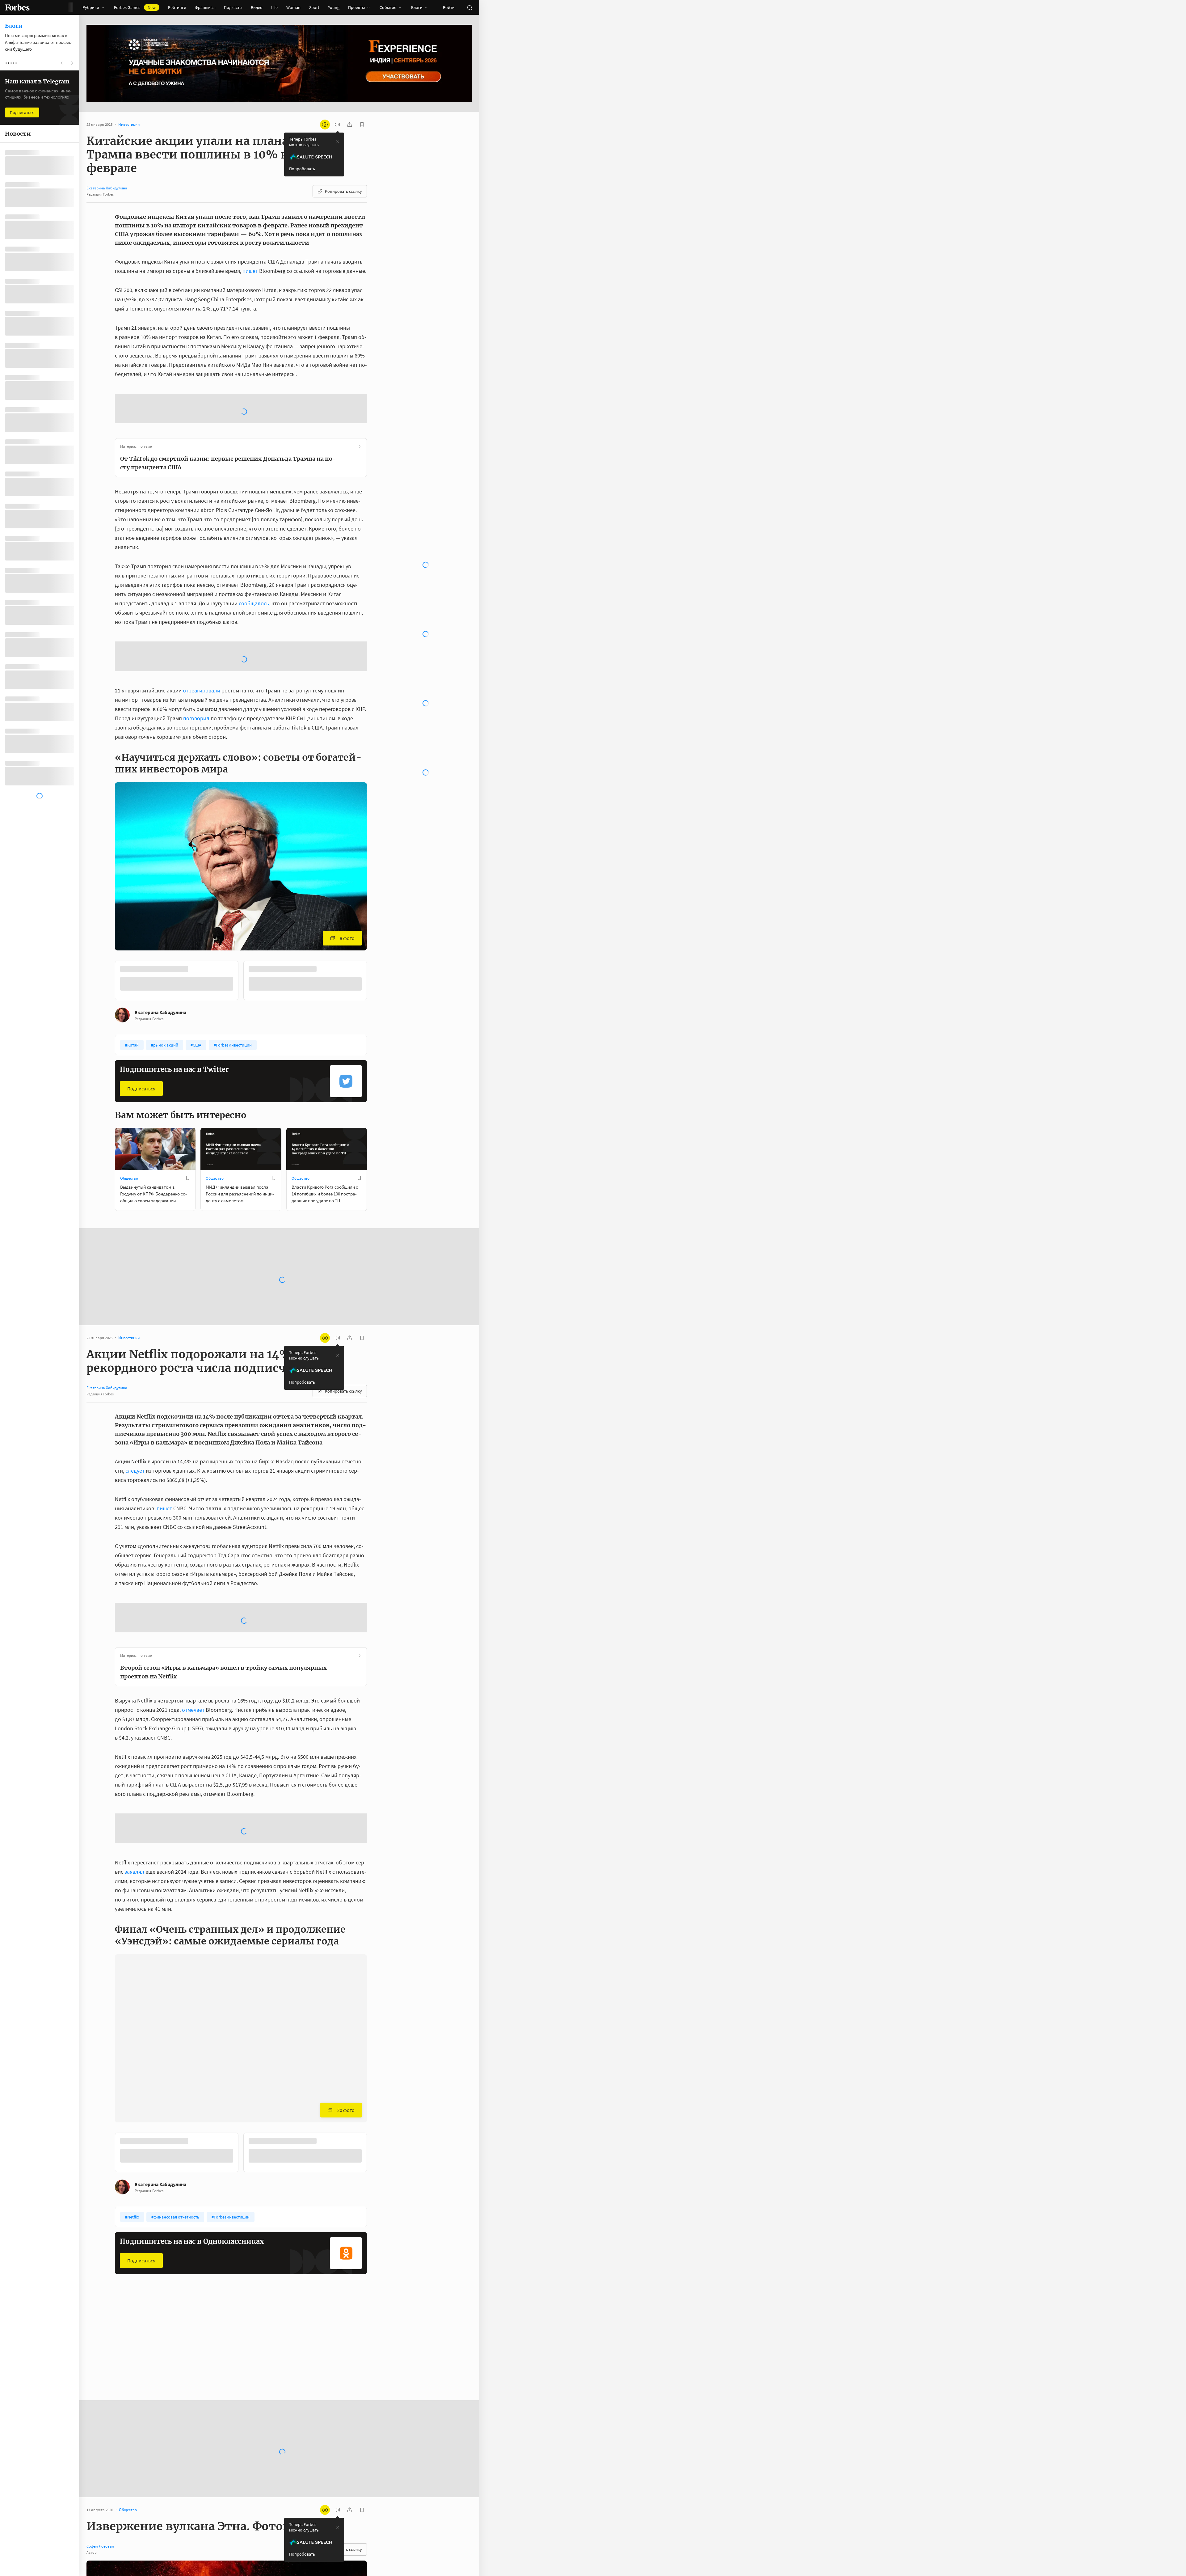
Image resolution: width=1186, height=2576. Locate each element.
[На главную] (17, 7)
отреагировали (202, 592)
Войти (449, 7)
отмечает (193, 1561)
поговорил (196, 619)
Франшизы (205, 7)
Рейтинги (177, 7)
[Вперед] (377, 882)
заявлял (134, 1673)
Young (334, 7)
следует (135, 1371)
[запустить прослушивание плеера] (337, 125)
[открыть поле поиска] (469, 7)
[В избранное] (197, 870)
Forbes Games (135, 7)
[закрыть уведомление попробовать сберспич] (338, 142)
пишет (250, 271)
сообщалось (254, 554)
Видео (257, 7)
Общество (129, 1079)
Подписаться (141, 989)
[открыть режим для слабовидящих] (325, 125)
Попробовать (302, 169)
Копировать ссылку (343, 191)
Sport (314, 7)
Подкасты (233, 7)
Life (274, 7)
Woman (293, 7)
